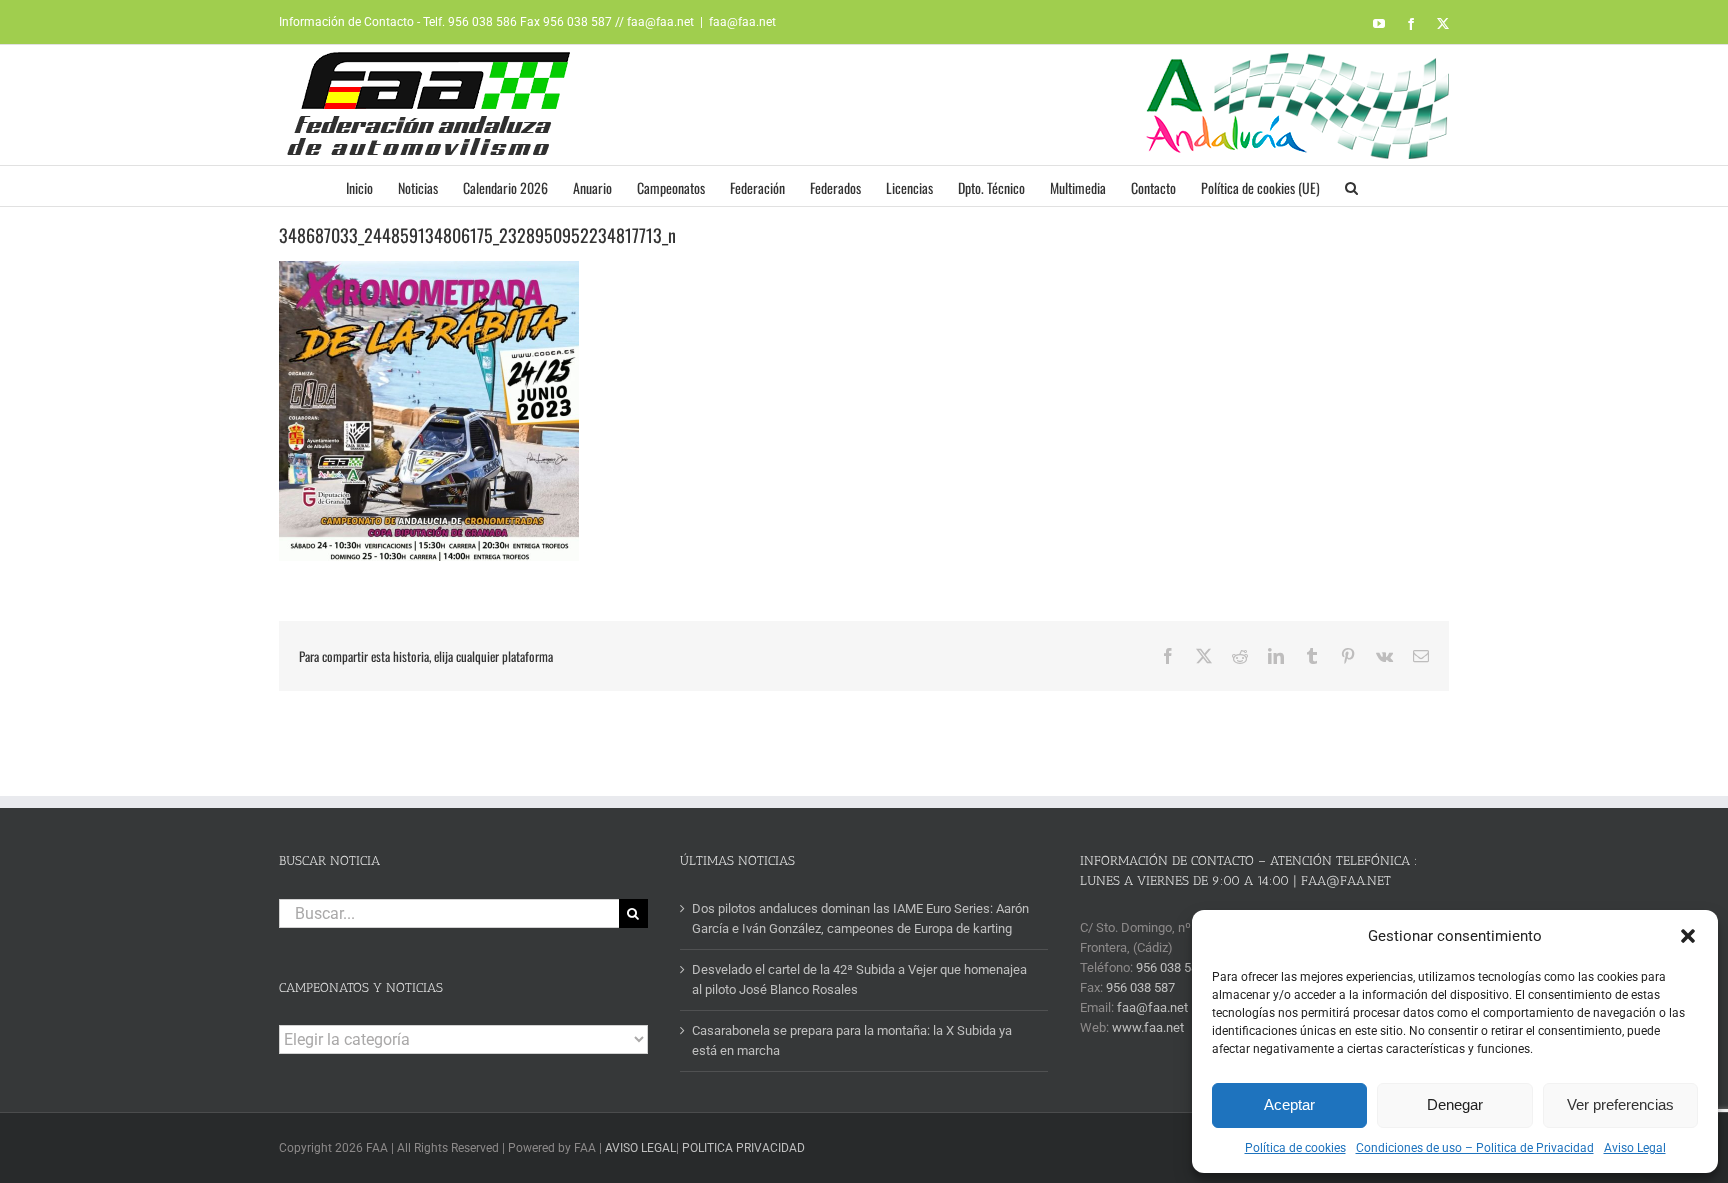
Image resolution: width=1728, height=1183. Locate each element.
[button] (1688, 936)
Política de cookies (1295, 1148)
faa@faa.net (742, 22)
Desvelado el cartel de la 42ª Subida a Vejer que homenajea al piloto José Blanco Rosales (859, 979)
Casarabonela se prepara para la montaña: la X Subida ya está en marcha (852, 1040)
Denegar (1455, 1104)
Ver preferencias (1620, 1104)
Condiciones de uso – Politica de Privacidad (1475, 1148)
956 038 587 (1140, 987)
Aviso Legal (1635, 1148)
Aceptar (1289, 1104)
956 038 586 (1170, 967)
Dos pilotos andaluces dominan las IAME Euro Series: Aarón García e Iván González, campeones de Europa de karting (860, 918)
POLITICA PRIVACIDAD (743, 1148)
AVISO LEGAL (640, 1148)
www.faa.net (1148, 1027)
